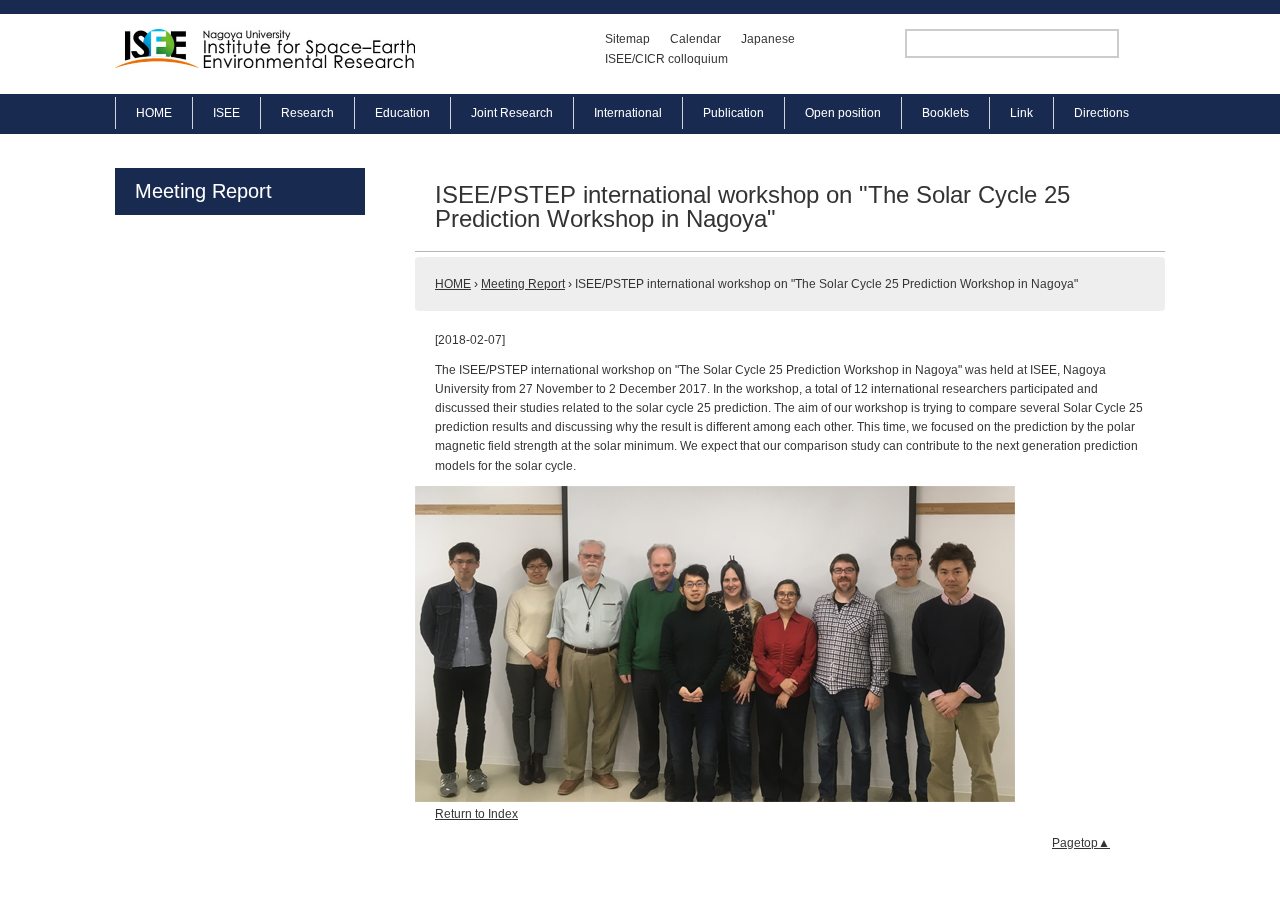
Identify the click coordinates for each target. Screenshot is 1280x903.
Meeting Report (203, 191)
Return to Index (476, 814)
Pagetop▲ (1081, 843)
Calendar (695, 39)
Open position (843, 113)
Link (1021, 113)
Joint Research (512, 113)
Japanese (768, 39)
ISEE (226, 113)
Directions (1101, 113)
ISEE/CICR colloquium (666, 59)
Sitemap (627, 39)
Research (307, 113)
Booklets (945, 113)
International (628, 113)
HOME (154, 113)
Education (402, 113)
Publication (733, 113)
